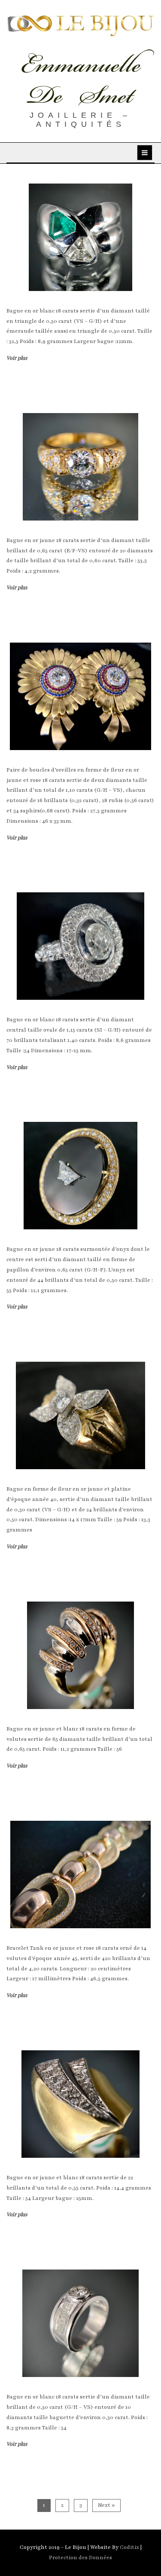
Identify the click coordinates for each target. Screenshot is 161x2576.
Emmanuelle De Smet (81, 80)
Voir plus (17, 358)
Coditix (130, 2547)
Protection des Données (80, 2558)
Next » (106, 2505)
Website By (105, 2547)
